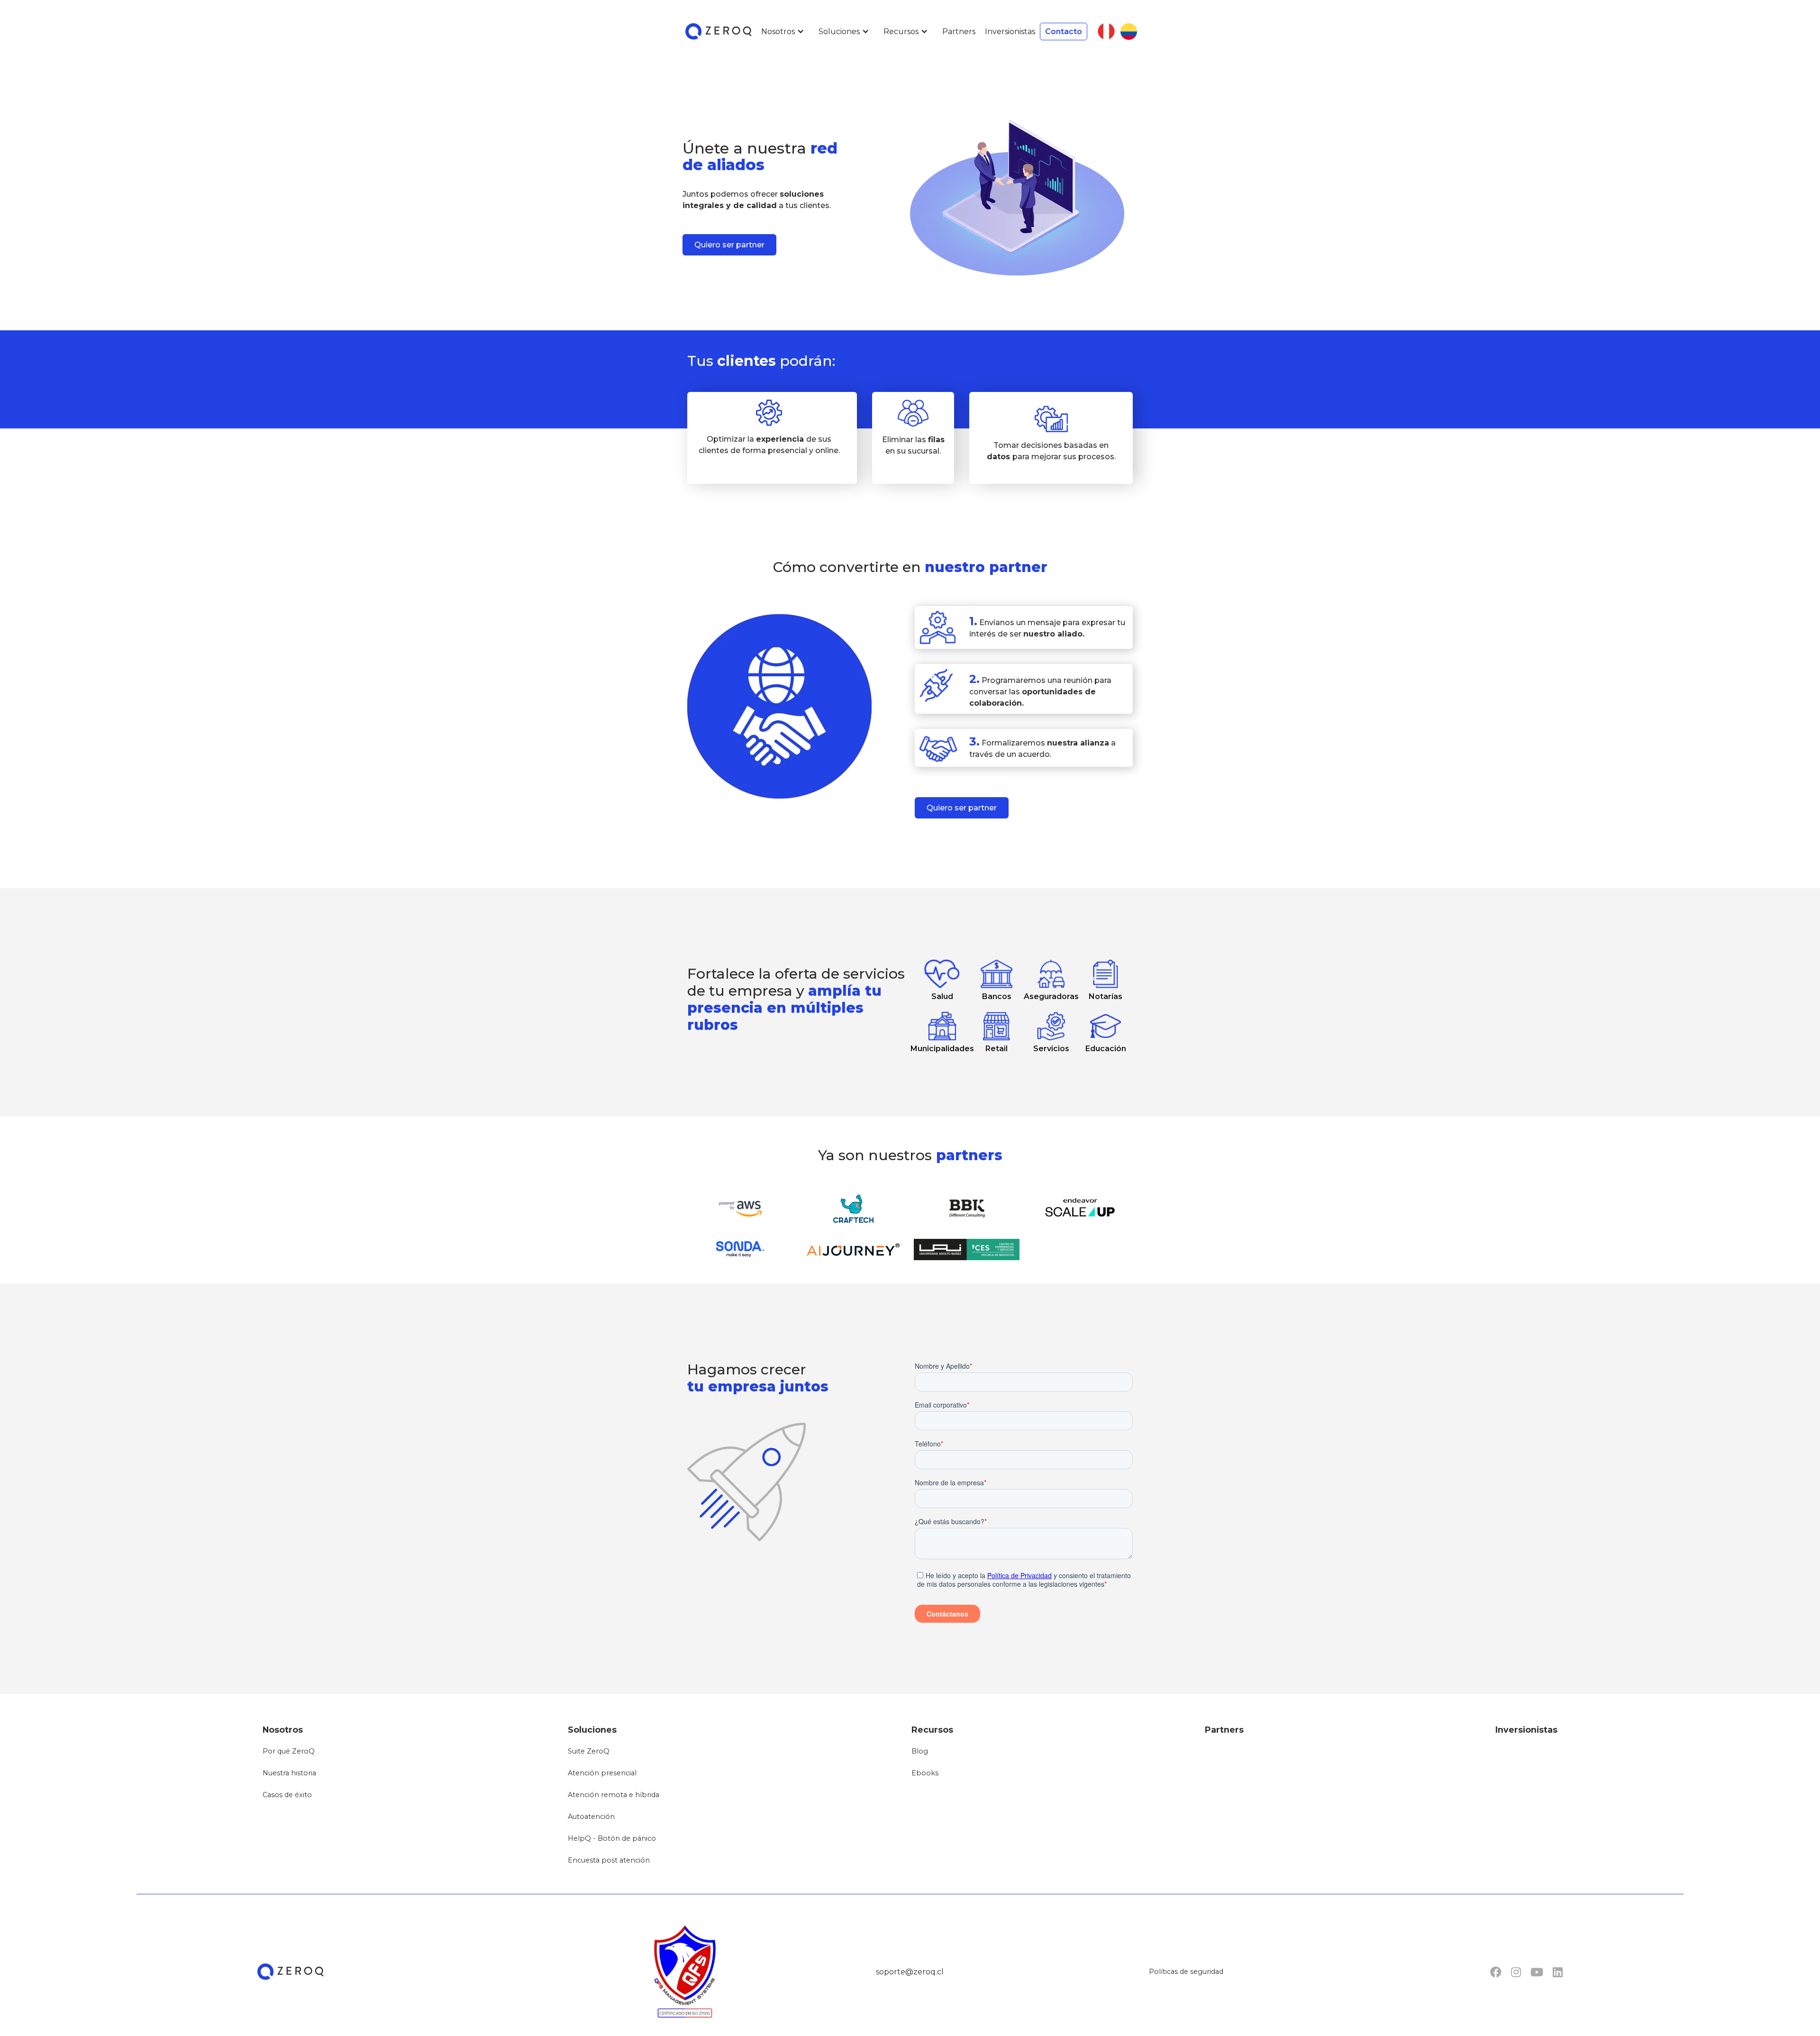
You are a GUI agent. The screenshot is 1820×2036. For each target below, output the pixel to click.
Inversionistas (1010, 32)
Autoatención (591, 1817)
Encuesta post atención (609, 1860)
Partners (959, 32)
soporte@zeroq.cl (910, 1972)
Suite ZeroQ (589, 1751)
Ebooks (925, 1773)
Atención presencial (602, 1773)
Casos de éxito (287, 1795)
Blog (920, 1751)
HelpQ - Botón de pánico (612, 1838)
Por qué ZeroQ (289, 1751)
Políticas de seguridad (1186, 1972)
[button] (785, 32)
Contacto (1064, 32)
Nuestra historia (289, 1773)
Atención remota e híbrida (614, 1795)
